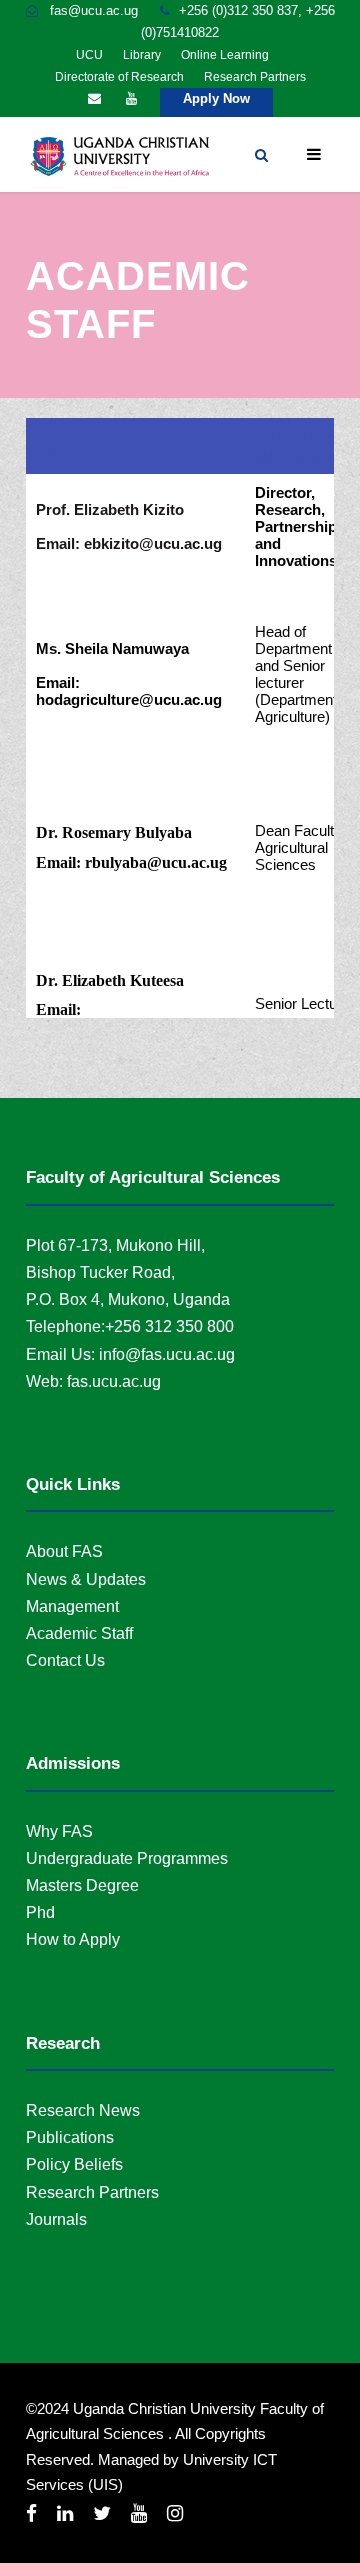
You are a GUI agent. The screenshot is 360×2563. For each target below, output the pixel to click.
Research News (83, 2110)
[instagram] (175, 2513)
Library (142, 55)
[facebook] (31, 2513)
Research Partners (255, 77)
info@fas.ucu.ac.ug (167, 1354)
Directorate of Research (119, 77)
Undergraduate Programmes (127, 1858)
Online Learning (225, 55)
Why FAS (59, 1831)
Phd (40, 1912)
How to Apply (73, 1939)
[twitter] (102, 2513)
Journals (56, 2219)
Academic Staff (79, 1633)
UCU (89, 55)
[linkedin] (65, 2513)
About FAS (64, 1551)
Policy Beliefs (74, 2164)
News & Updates (86, 1579)
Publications (70, 2137)
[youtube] (131, 98)
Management (72, 1606)
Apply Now (216, 98)
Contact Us (65, 1660)
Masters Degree (82, 1885)
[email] (94, 98)
